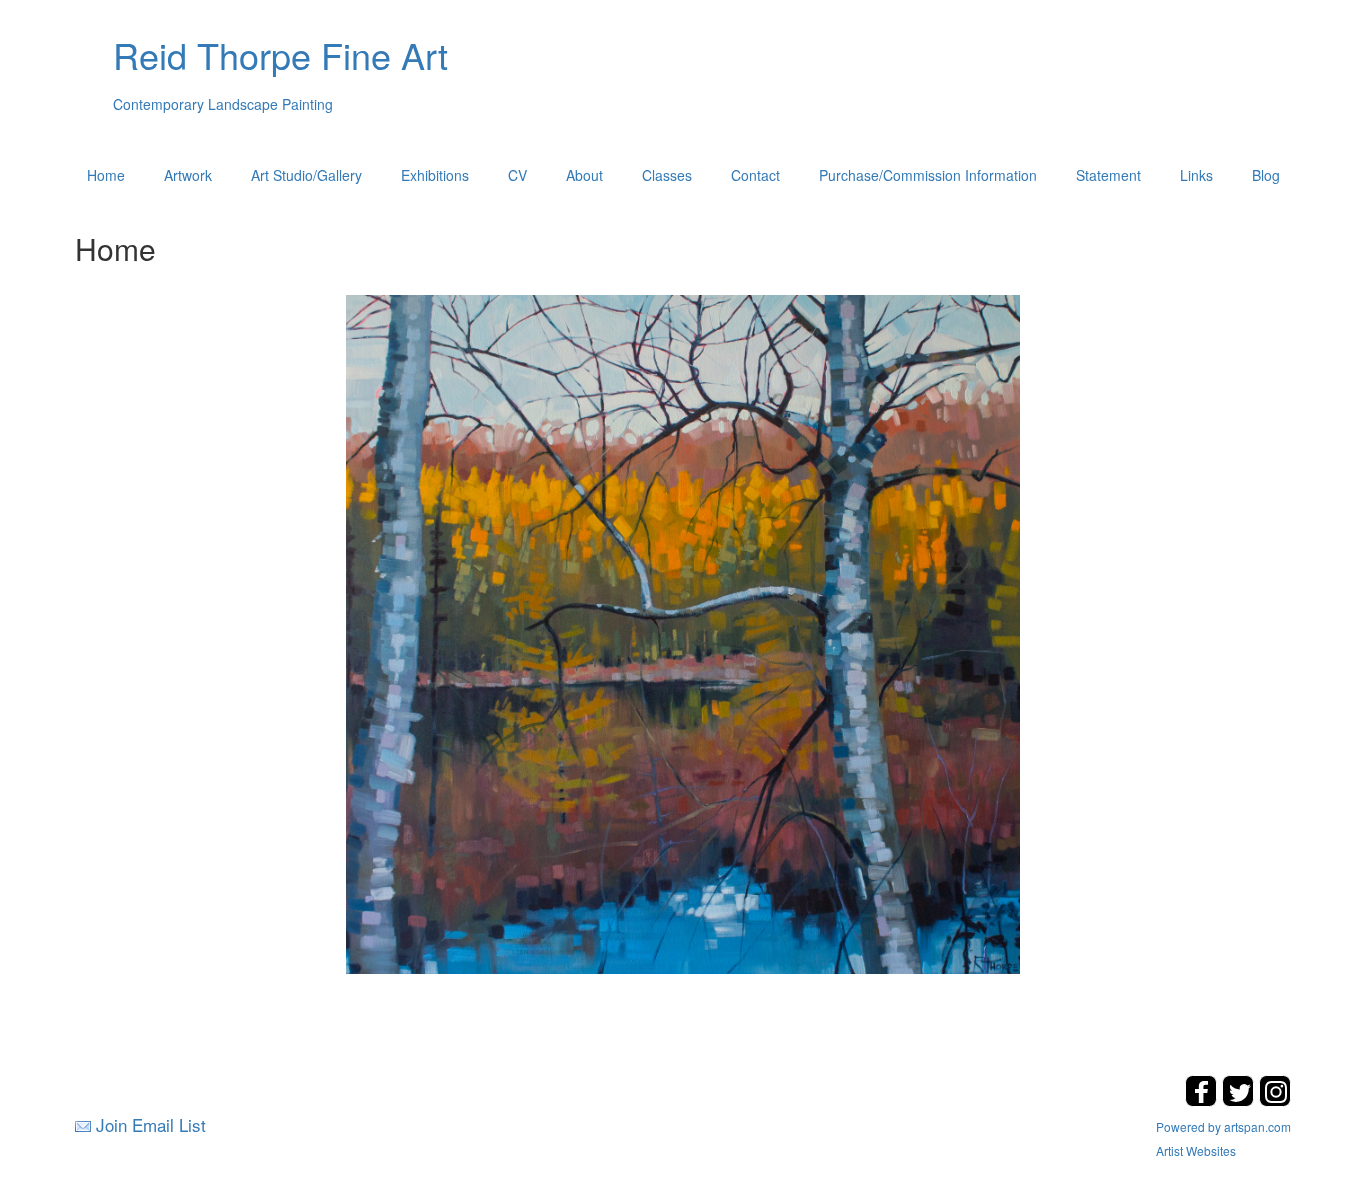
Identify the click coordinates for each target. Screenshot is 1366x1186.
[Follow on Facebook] (1203, 1100)
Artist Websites (1196, 1150)
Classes (667, 175)
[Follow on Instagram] (1275, 1100)
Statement (1108, 175)
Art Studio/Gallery (306, 175)
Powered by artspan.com (1223, 1126)
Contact (755, 175)
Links (1196, 175)
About (584, 175)
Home (106, 175)
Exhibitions (435, 175)
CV (517, 175)
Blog (1266, 175)
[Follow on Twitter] (1240, 1100)
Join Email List (151, 1124)
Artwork (188, 175)
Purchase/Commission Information (928, 175)
